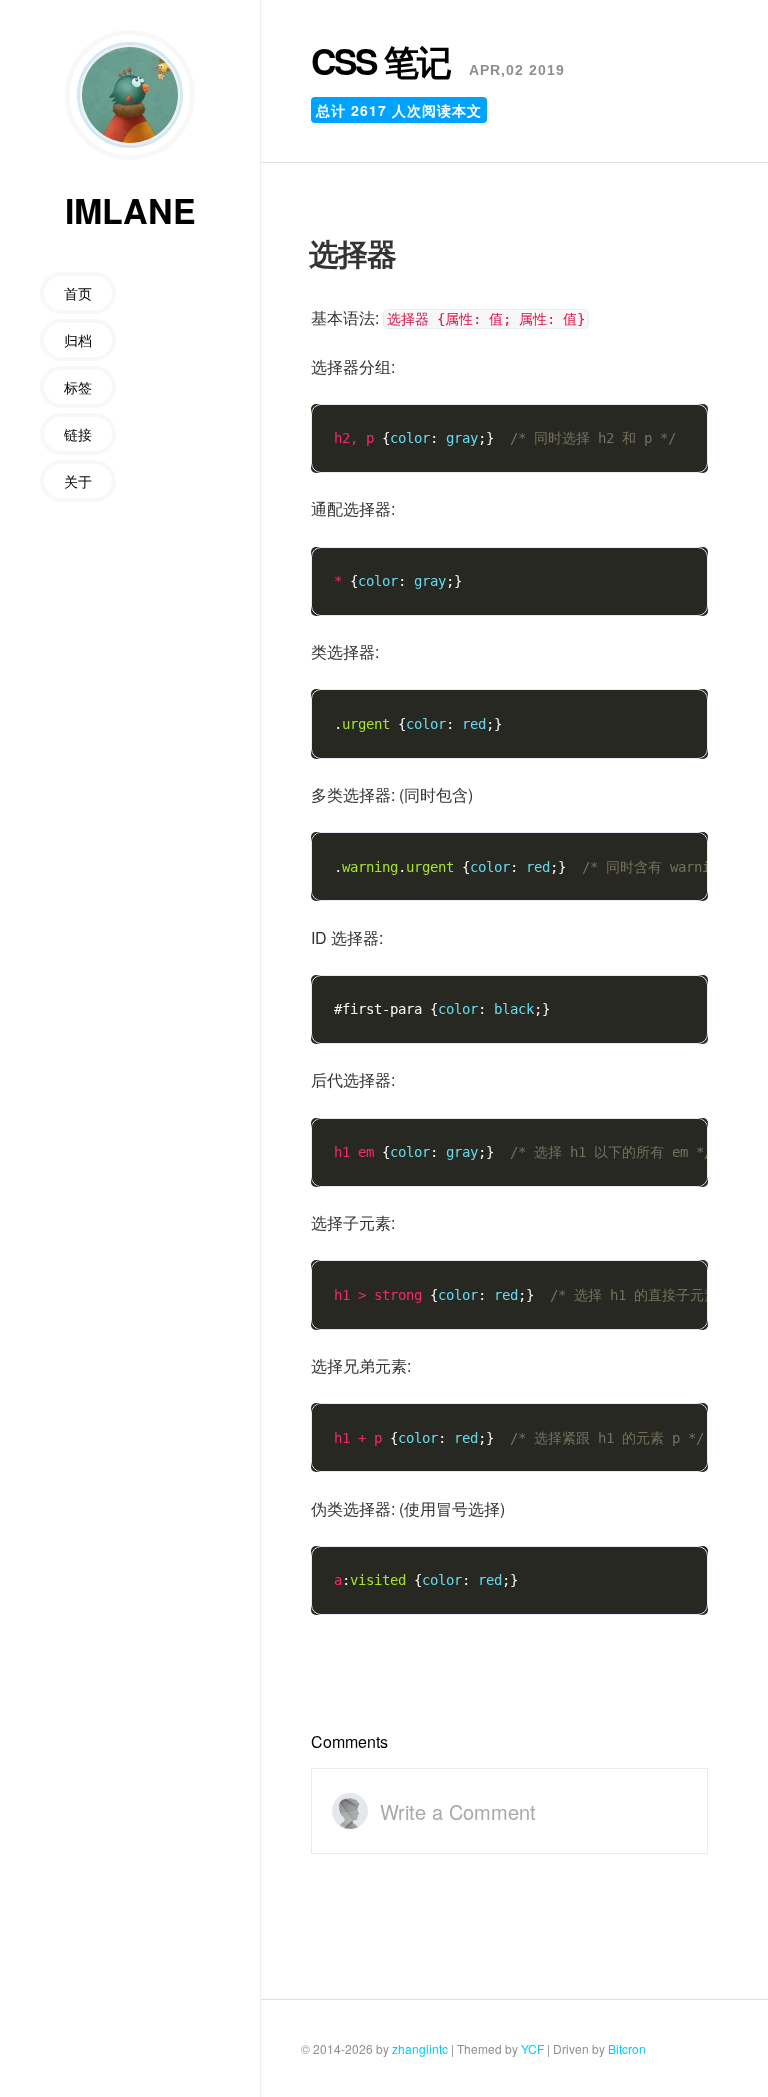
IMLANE (130, 210)
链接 (78, 434)
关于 (78, 481)
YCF (532, 2048)
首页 (78, 293)
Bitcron (627, 2048)
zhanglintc (420, 2048)
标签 (78, 387)
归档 (78, 340)
